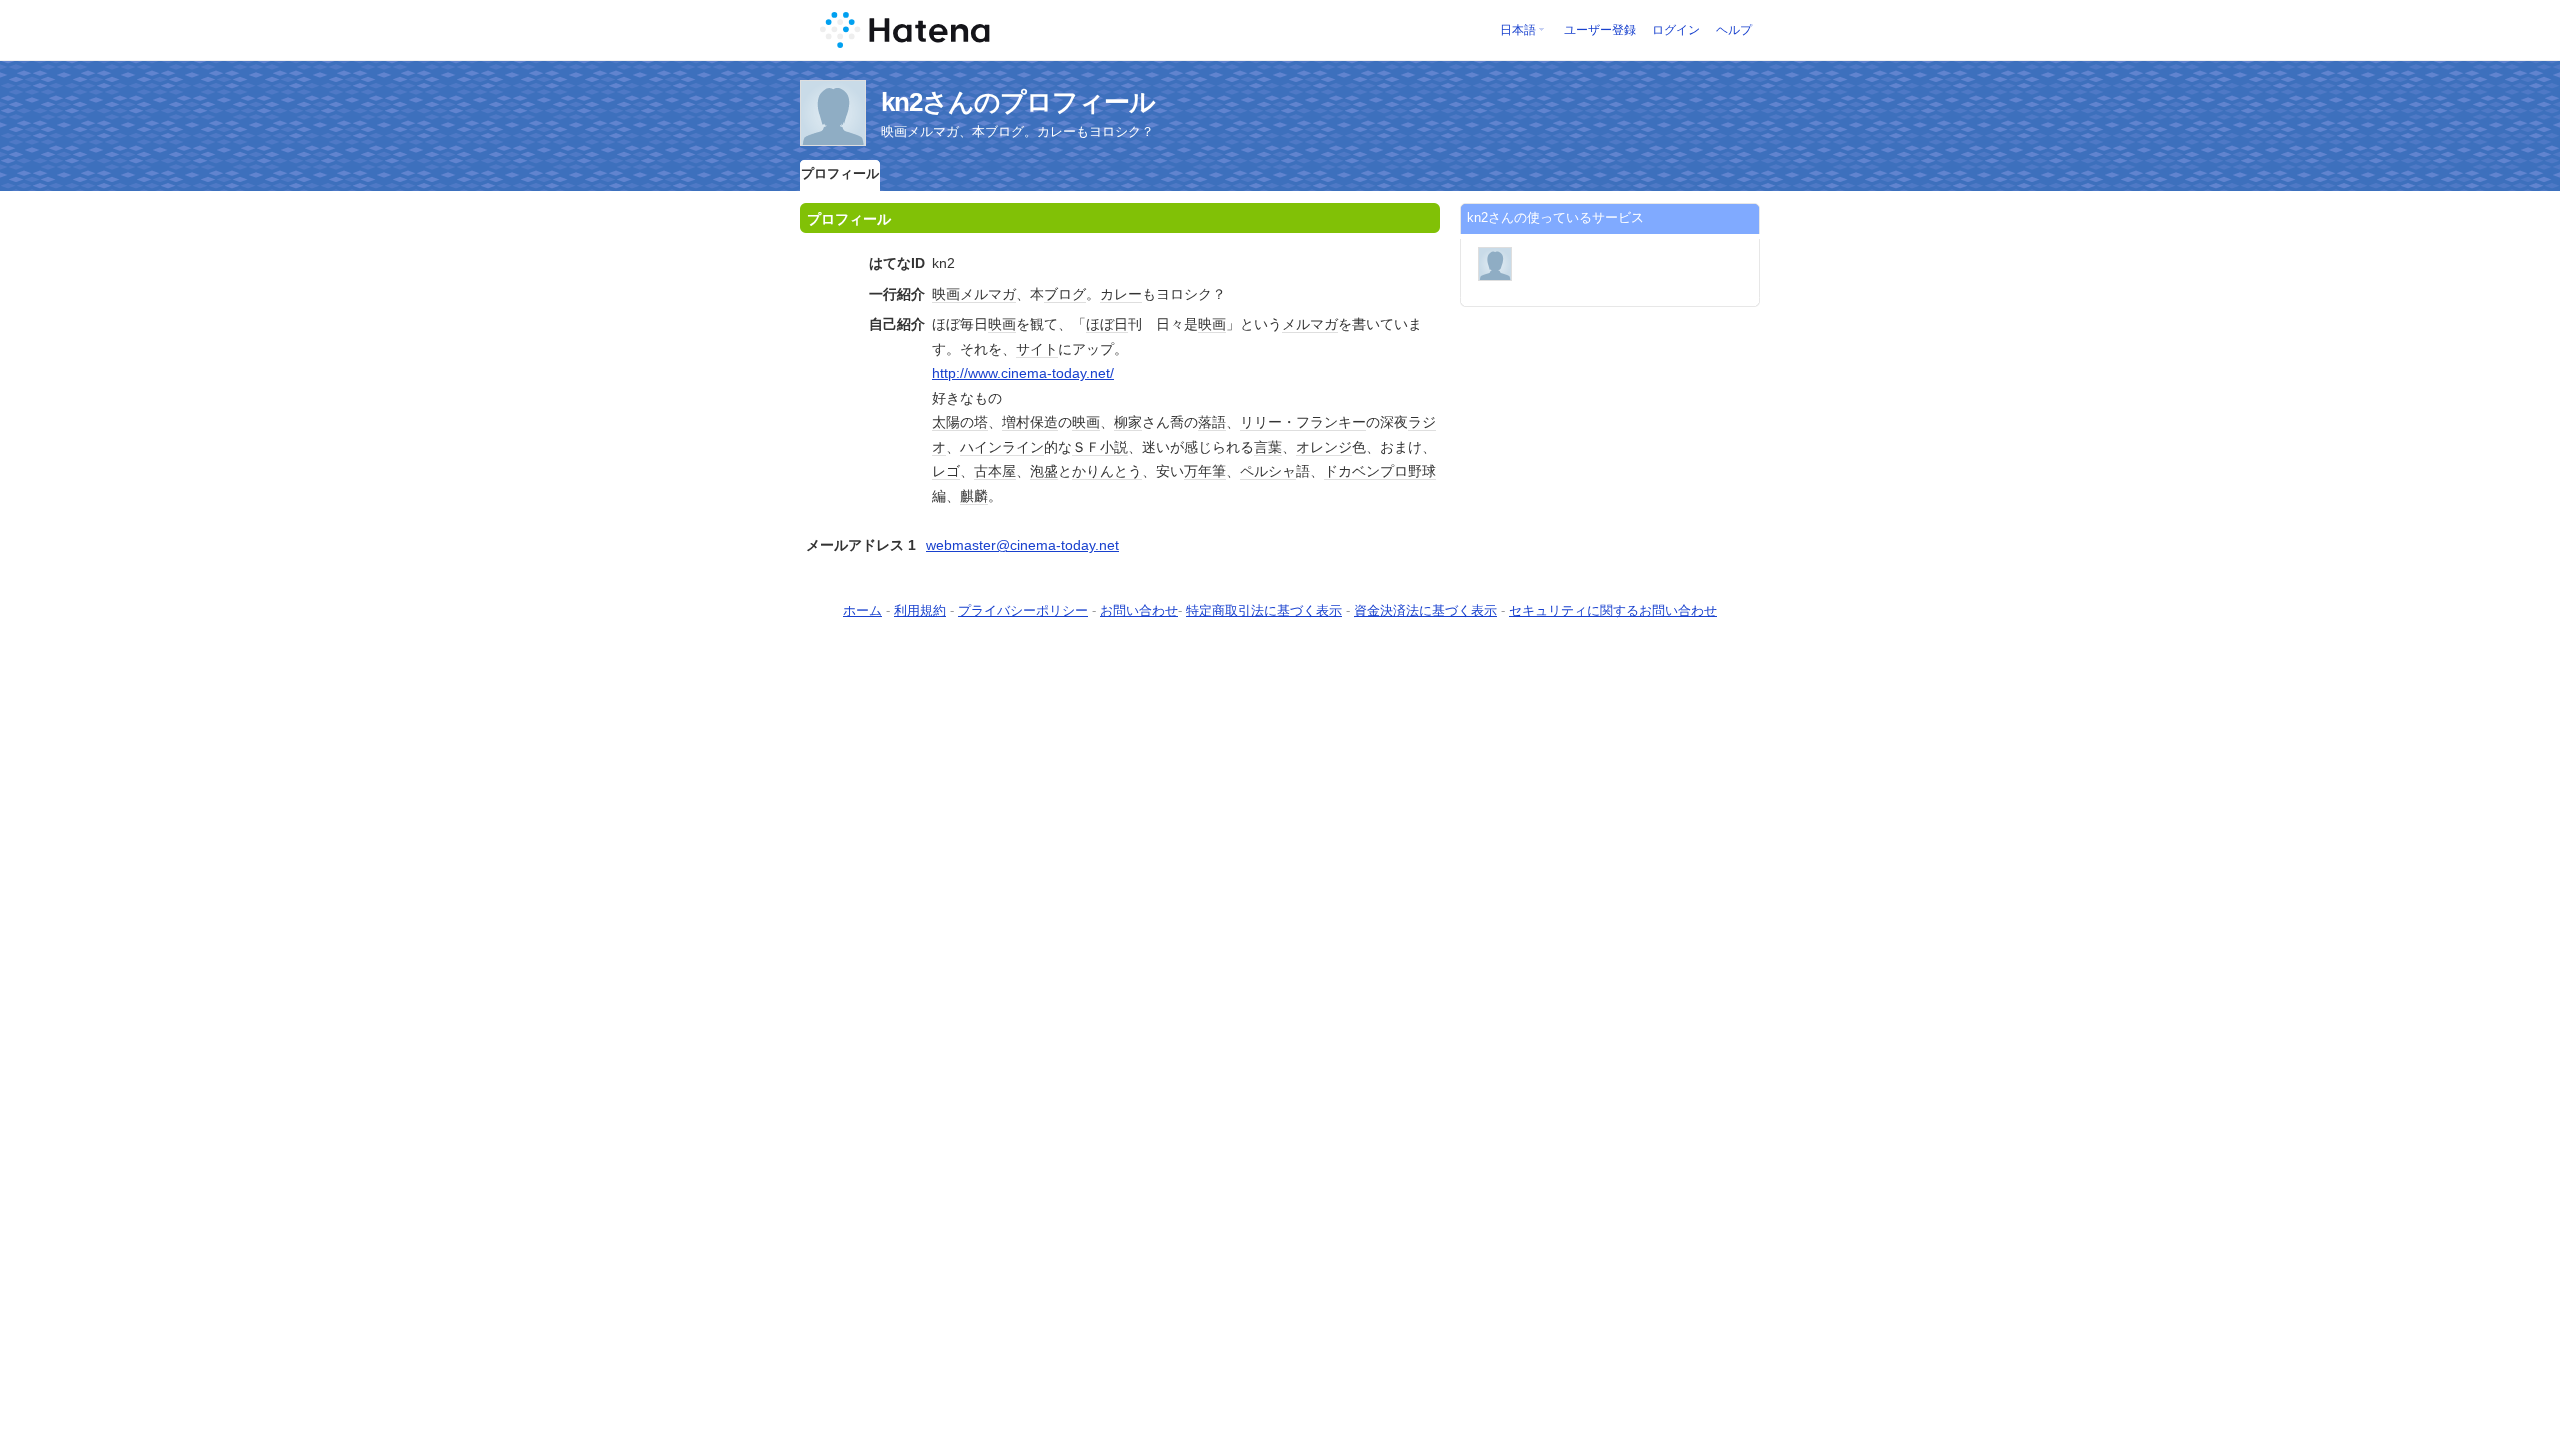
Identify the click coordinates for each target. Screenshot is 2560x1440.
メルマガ (988, 294)
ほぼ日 (1107, 324)
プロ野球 (1408, 471)
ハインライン (1002, 447)
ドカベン (1352, 471)
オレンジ (1324, 447)
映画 (946, 294)
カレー (1121, 294)
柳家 (1128, 422)
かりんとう (1107, 471)
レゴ (946, 471)
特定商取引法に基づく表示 (1264, 610)
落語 (1212, 422)
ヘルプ (1734, 30)
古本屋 (995, 471)
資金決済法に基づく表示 (1425, 610)
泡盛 (1044, 471)
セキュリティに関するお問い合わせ (1613, 610)
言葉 (1268, 447)
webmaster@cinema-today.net (1022, 545)
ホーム (862, 610)
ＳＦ (1086, 447)
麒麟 (974, 496)
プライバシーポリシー (1023, 610)
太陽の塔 (960, 422)
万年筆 (1205, 471)
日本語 (1518, 30)
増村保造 (1030, 422)
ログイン (1676, 30)
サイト (1037, 349)
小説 (1114, 447)
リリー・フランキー (1303, 422)
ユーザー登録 (1600, 30)
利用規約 (920, 610)
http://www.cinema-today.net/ (1023, 373)
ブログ (1065, 294)
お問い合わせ (1139, 610)
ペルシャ (1268, 471)
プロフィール (840, 173)
